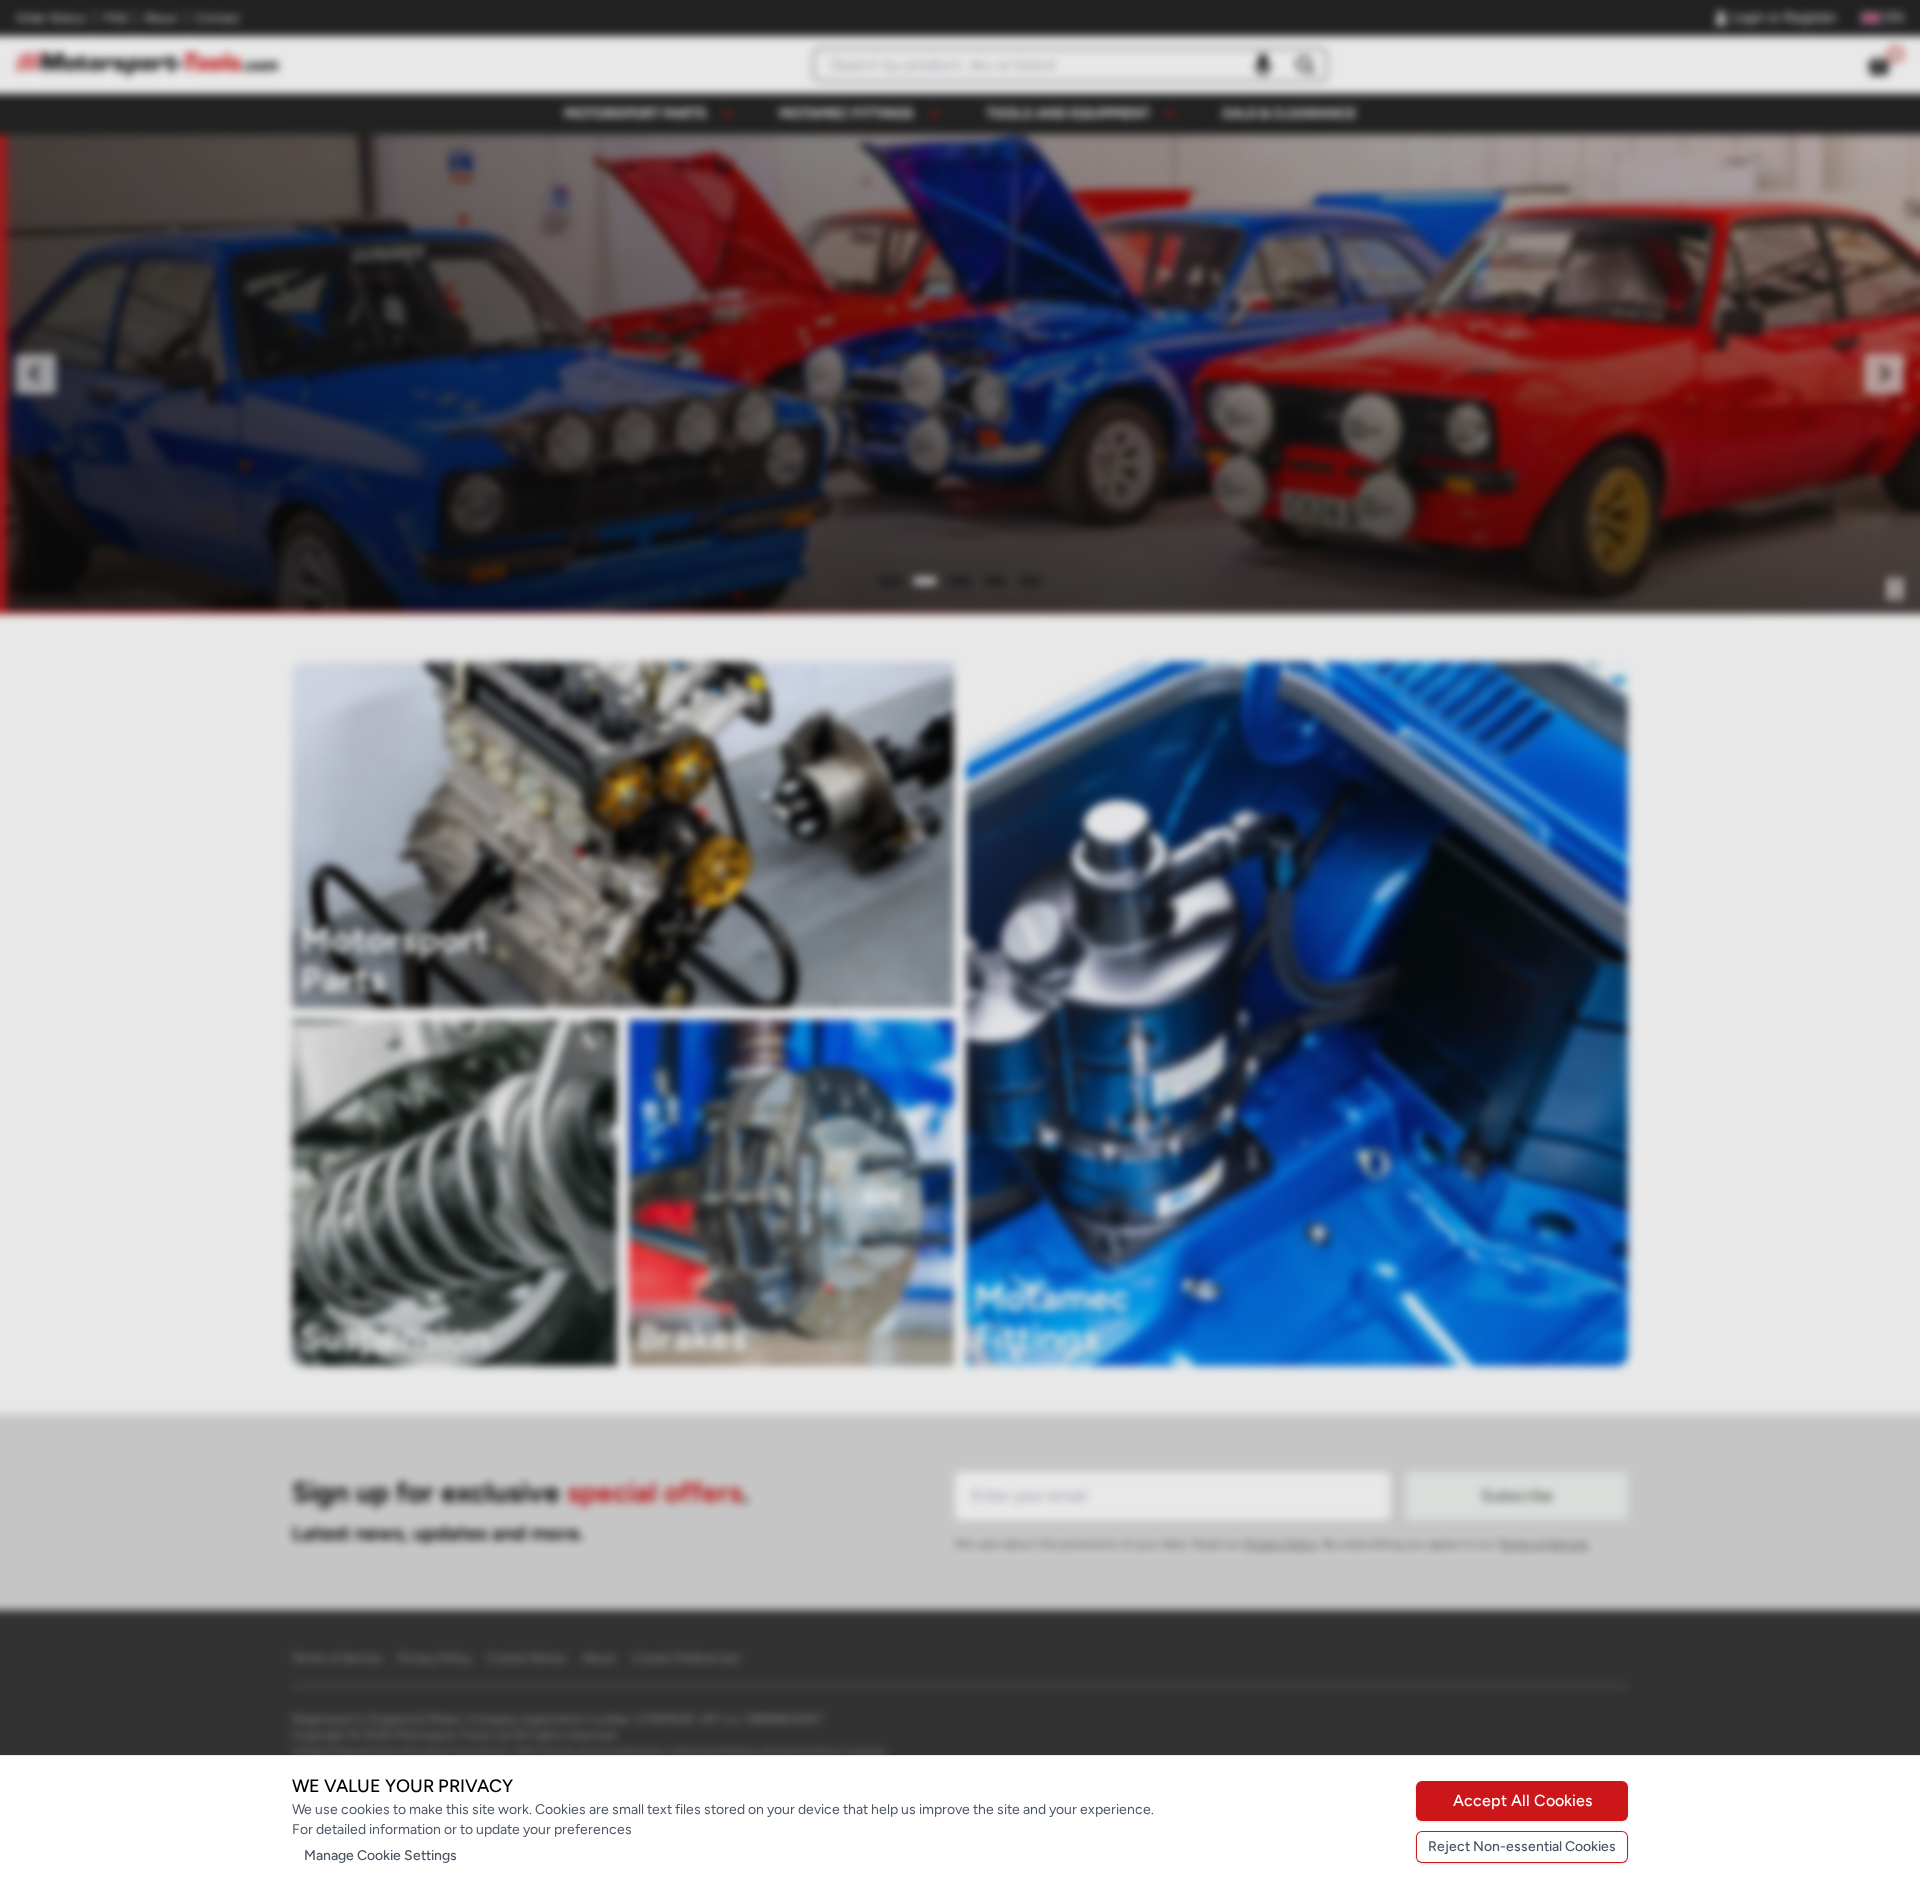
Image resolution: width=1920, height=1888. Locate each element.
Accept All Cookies (1522, 1800)
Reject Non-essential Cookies (1522, 1846)
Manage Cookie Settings (380, 1855)
